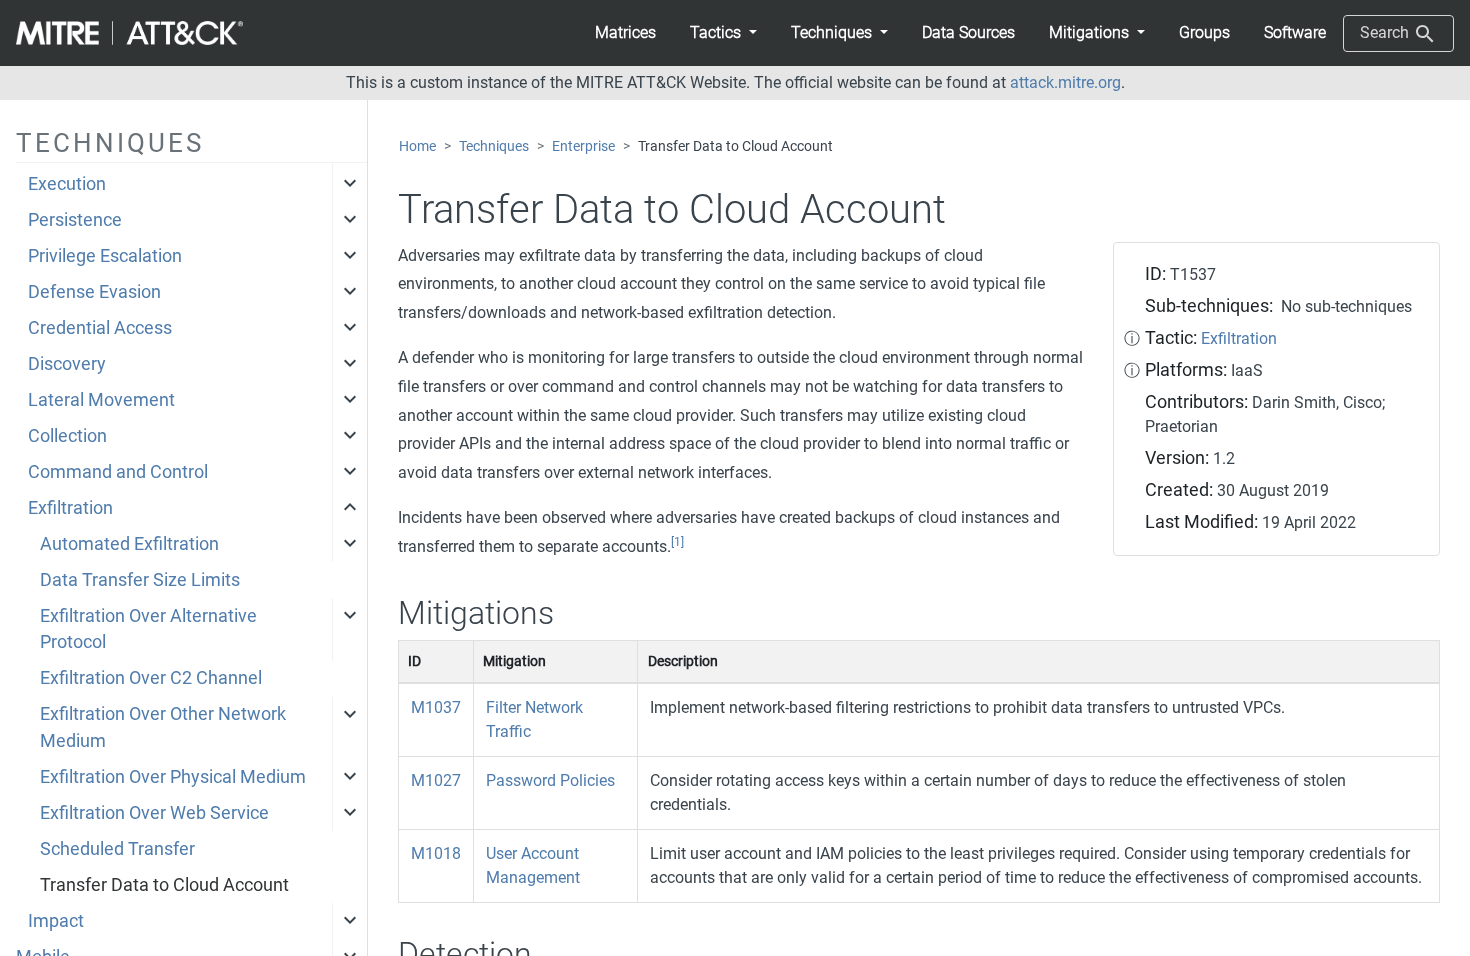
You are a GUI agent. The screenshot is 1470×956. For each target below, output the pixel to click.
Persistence (75, 220)
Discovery (67, 364)
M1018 (436, 853)
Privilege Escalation (105, 256)
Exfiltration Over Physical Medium (173, 777)
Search (1386, 32)
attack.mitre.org (1065, 82)
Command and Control (118, 472)
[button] (723, 33)
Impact (56, 921)
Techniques (494, 146)
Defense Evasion (94, 292)
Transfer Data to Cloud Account (164, 885)
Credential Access (100, 328)
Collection (67, 436)
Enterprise (583, 146)
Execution (67, 184)
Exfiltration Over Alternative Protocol (148, 629)
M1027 (436, 780)
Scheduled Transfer (117, 849)
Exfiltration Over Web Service (154, 813)
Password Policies (550, 780)
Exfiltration (70, 508)
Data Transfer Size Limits (140, 580)
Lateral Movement (101, 400)
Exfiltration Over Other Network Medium (163, 727)
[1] (677, 542)
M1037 (436, 707)
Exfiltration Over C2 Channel (151, 678)
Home (417, 146)
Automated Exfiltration (129, 544)
